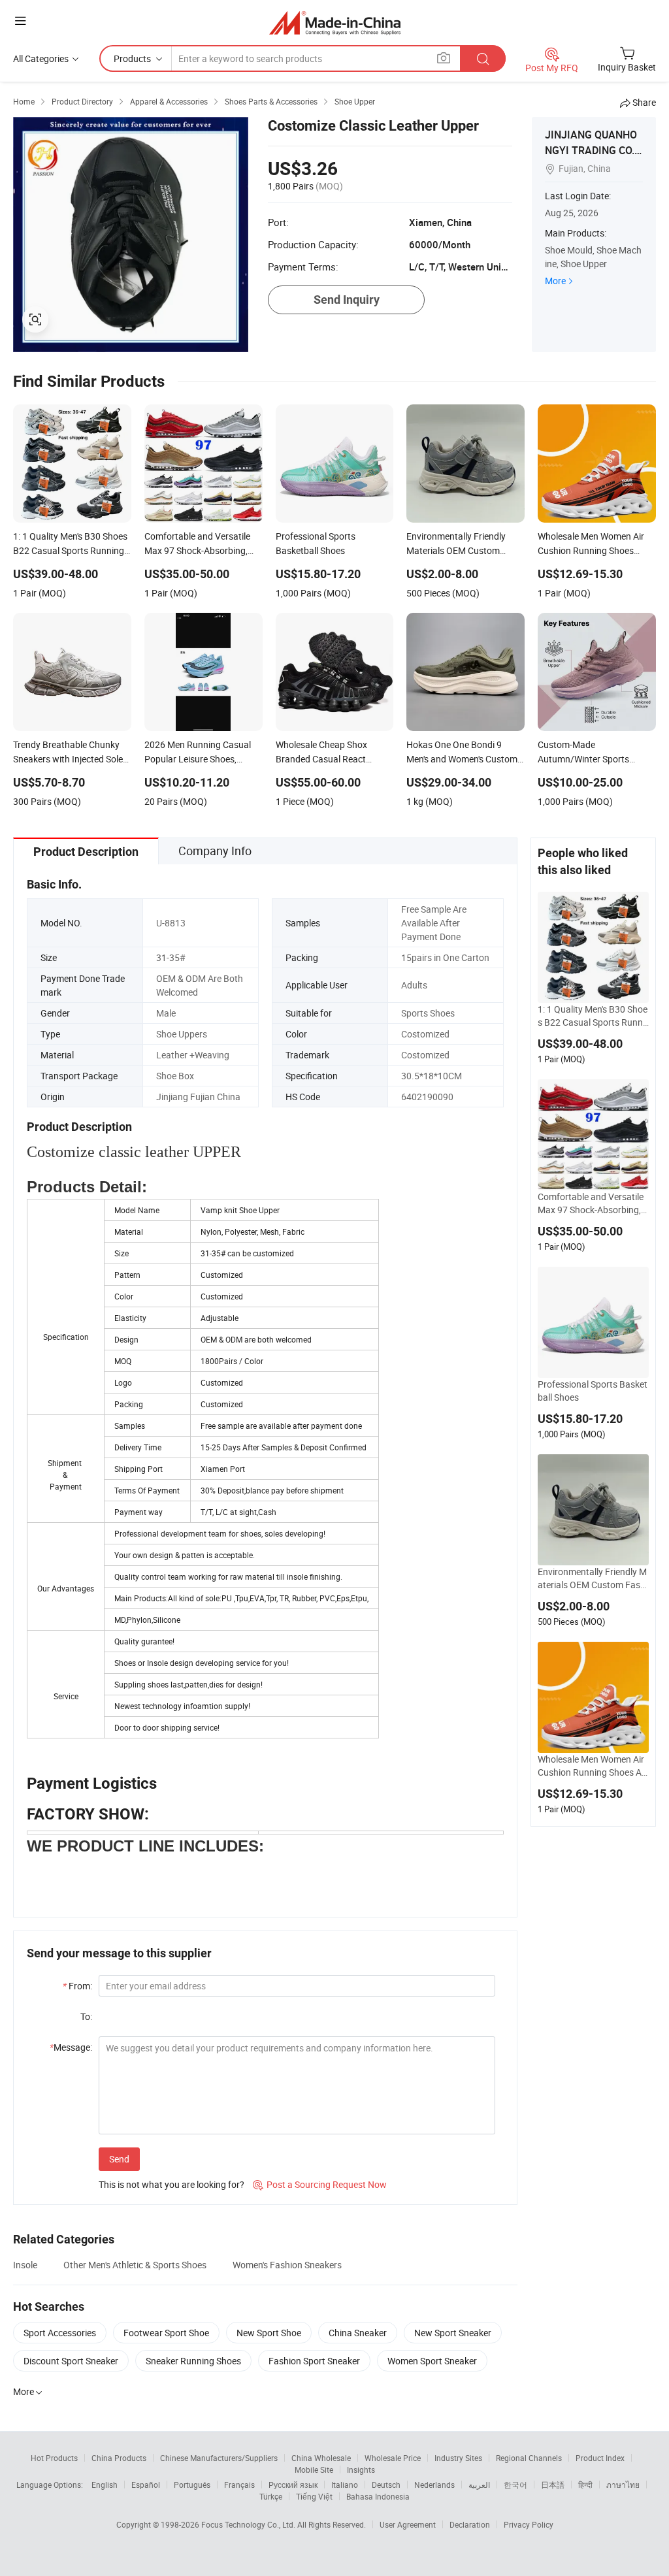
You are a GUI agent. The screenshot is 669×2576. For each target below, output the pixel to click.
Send (119, 2159)
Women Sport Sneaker (432, 2361)
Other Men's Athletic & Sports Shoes (135, 2265)
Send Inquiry (347, 300)
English (105, 2485)
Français (239, 2485)
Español (146, 2485)
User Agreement (408, 2524)
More (555, 281)
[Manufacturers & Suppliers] (335, 23)
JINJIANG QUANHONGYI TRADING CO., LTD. (591, 150)
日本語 (553, 2485)
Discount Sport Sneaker (71, 2361)
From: (77, 1986)
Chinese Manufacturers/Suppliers (219, 2458)
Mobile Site (314, 2470)
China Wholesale (321, 2458)
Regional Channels (529, 2458)
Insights (361, 2470)
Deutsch (386, 2485)
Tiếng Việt (314, 2496)
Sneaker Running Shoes (193, 2361)
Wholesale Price (393, 2458)
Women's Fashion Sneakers (287, 2265)
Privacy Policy (529, 2524)
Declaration (470, 2524)
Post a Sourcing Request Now (320, 2184)
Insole (25, 2265)
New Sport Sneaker (453, 2333)
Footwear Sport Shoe (166, 2333)
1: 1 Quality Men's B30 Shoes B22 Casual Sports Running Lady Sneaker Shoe (593, 1016)
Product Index (600, 2458)
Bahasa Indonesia (378, 2496)
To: (86, 2016)
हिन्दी (585, 2485)
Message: (71, 2047)
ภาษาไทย (623, 2485)
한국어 (515, 2485)
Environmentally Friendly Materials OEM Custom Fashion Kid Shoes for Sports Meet (593, 1578)
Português (192, 2485)
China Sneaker (358, 2333)
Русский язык (293, 2485)
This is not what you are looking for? (171, 2184)
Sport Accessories (60, 2333)
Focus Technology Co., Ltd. (249, 2524)
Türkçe (271, 2496)
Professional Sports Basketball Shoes (593, 1391)
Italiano (345, 2485)
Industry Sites (458, 2458)
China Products (119, 2458)
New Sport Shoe (269, 2333)
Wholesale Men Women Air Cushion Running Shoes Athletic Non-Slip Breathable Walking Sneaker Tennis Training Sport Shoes (593, 1766)
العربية (479, 2485)
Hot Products (54, 2458)
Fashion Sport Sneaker (314, 2361)
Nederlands (434, 2485)
